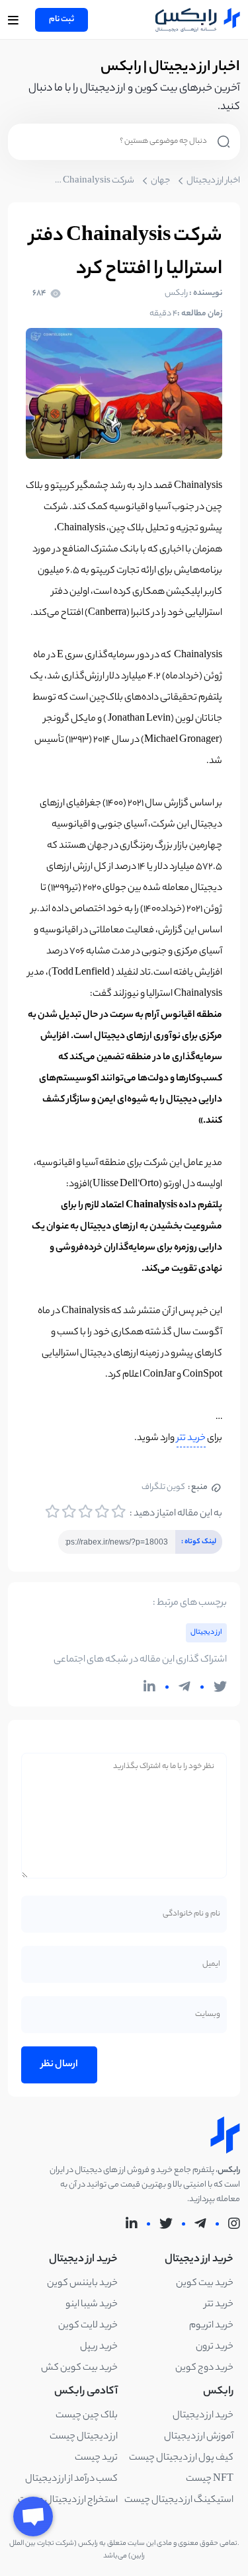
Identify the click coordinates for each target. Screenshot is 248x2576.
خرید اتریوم (211, 2326)
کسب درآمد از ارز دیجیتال (71, 2479)
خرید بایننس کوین (82, 2284)
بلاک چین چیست (87, 2416)
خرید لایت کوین (88, 2326)
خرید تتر (191, 1439)
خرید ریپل (99, 2347)
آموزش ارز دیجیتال (199, 2437)
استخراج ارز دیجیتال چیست (68, 2501)
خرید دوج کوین (204, 2368)
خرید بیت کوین (205, 2284)
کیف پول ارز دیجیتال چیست (181, 2458)
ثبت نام (62, 20)
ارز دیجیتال (206, 1632)
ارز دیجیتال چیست (84, 2437)
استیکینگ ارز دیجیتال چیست (179, 2501)
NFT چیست (210, 2479)
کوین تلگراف (175, 1487)
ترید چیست (96, 2458)
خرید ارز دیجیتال (203, 2416)
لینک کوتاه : (196, 1539)
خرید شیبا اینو (92, 2305)
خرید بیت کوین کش (79, 2368)
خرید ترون (215, 2347)
